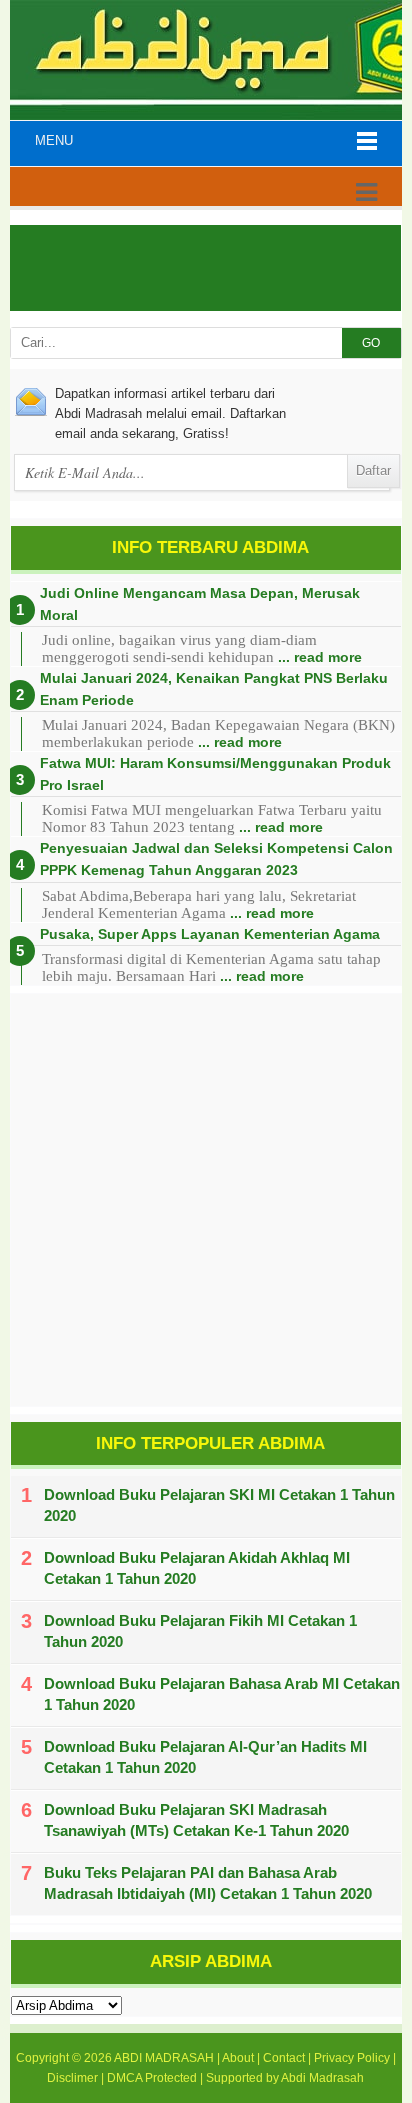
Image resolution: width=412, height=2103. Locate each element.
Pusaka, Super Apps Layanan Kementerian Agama (210, 934)
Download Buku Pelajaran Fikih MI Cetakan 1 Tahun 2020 (200, 1631)
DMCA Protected (152, 2078)
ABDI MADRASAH (164, 2058)
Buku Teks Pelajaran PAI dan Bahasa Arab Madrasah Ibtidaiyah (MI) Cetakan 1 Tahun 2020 (208, 1883)
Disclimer (72, 2078)
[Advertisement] (206, 1200)
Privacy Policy (352, 2058)
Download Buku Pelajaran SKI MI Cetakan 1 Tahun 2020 (219, 1505)
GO (371, 343)
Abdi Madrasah (322, 2078)
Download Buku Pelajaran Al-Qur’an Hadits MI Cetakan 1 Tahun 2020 (205, 1757)
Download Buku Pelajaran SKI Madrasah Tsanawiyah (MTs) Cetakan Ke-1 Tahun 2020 (196, 1820)
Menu (54, 140)
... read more (320, 657)
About (238, 2058)
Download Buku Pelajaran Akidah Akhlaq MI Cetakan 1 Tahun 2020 (197, 1568)
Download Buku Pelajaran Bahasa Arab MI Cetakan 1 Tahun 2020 (222, 1694)
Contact (284, 2058)
